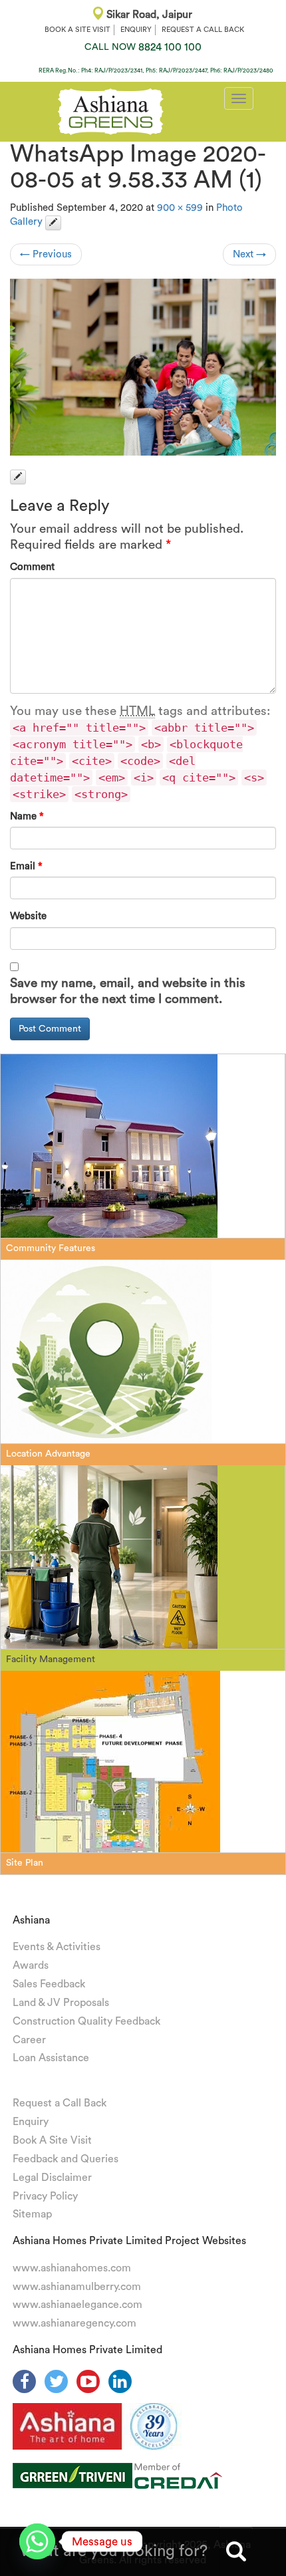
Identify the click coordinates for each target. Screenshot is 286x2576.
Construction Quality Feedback (86, 2021)
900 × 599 (180, 208)
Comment (32, 567)
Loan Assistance (51, 2058)
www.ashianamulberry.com (77, 2287)
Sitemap (32, 2214)
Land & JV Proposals (61, 2003)
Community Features (51, 1248)
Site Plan (25, 1863)
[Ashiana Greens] (111, 110)
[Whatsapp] (37, 2541)
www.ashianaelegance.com (77, 2305)
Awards (31, 1965)
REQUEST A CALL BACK (203, 30)
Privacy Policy (45, 2196)
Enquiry (31, 2122)
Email (26, 866)
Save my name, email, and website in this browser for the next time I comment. (128, 991)
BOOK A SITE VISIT (77, 30)
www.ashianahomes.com (72, 2268)
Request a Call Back (60, 2103)
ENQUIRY (136, 30)
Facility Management (51, 1659)
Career (29, 2040)
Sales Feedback (49, 1984)
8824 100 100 (143, 47)
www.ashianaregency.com (74, 2323)
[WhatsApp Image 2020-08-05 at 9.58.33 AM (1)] (143, 367)
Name (27, 816)
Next (249, 254)
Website (28, 916)
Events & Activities (57, 1947)
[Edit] (53, 223)
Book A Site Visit (52, 2140)
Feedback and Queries (66, 2159)
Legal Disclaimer (52, 2178)
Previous (46, 254)
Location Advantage (48, 1454)
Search (236, 2551)
